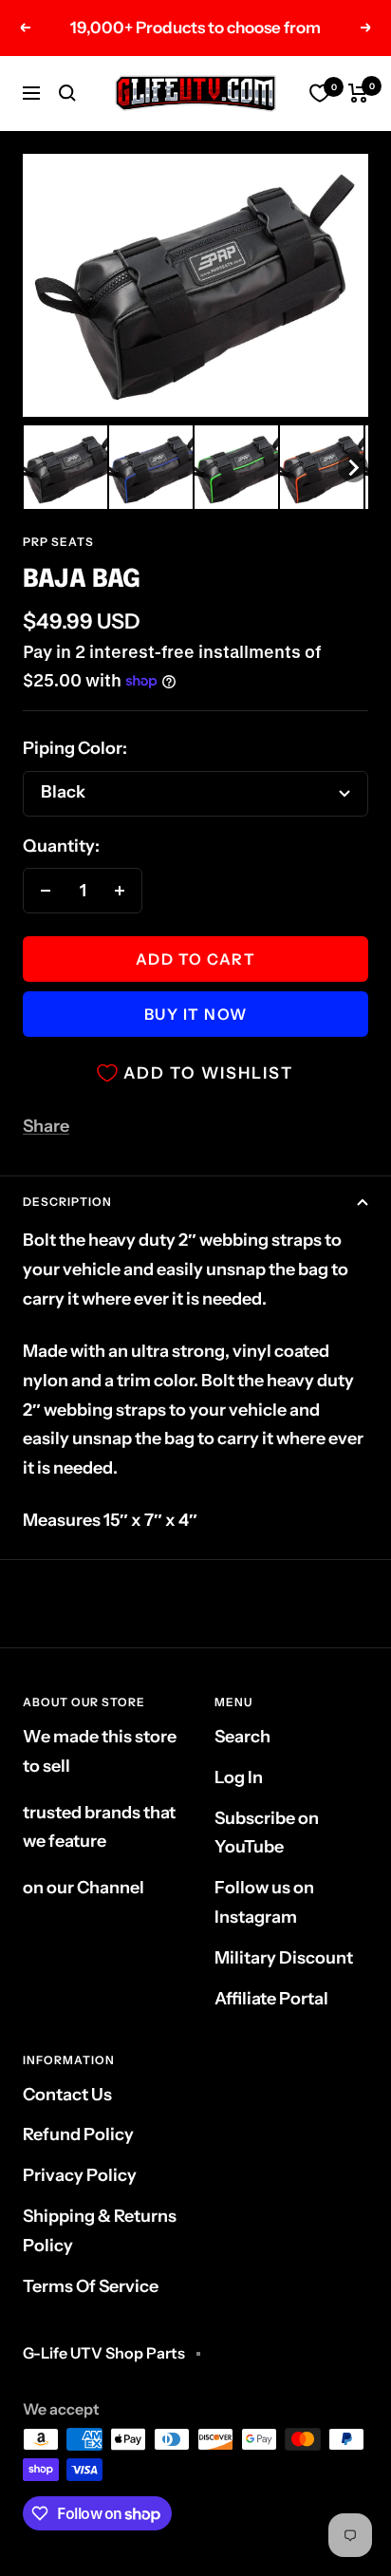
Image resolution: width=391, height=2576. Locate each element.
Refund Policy (78, 2134)
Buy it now (196, 1014)
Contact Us (67, 2095)
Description (67, 1202)
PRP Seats (58, 542)
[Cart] (358, 93)
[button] (65, 467)
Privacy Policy (80, 2175)
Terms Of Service (91, 2286)
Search (242, 1737)
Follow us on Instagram (264, 1902)
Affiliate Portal (271, 1999)
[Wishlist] (320, 93)
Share (46, 1126)
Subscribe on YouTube (267, 1833)
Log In (239, 1777)
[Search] (67, 93)
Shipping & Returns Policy (100, 2231)
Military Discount (284, 1958)
